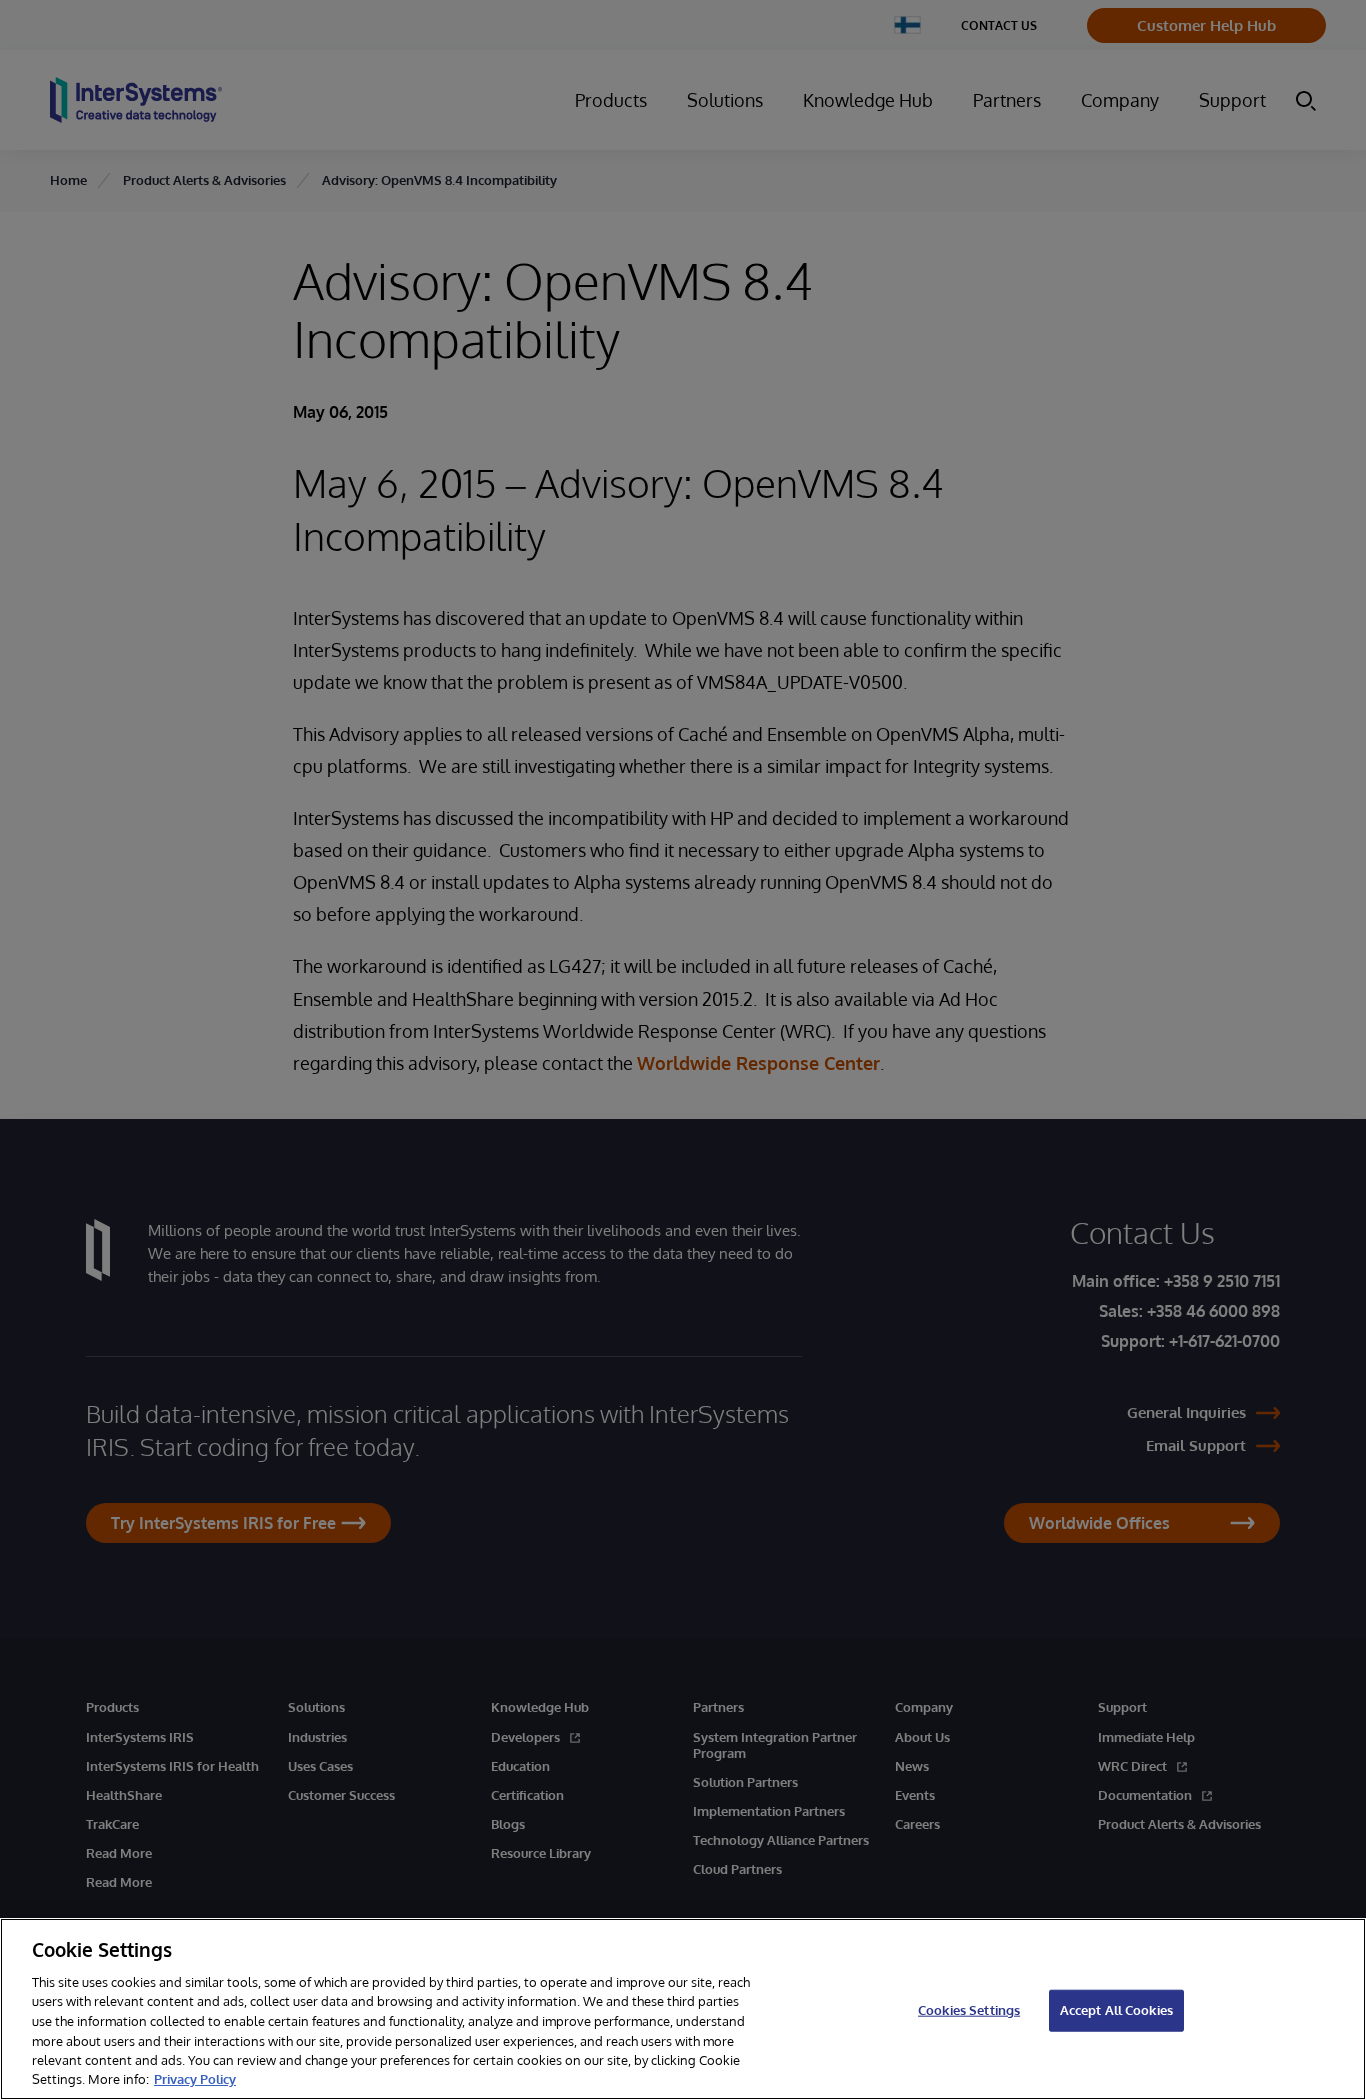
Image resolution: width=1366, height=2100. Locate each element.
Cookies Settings (969, 2010)
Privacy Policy (195, 2079)
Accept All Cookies (1116, 2010)
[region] (683, 2009)
